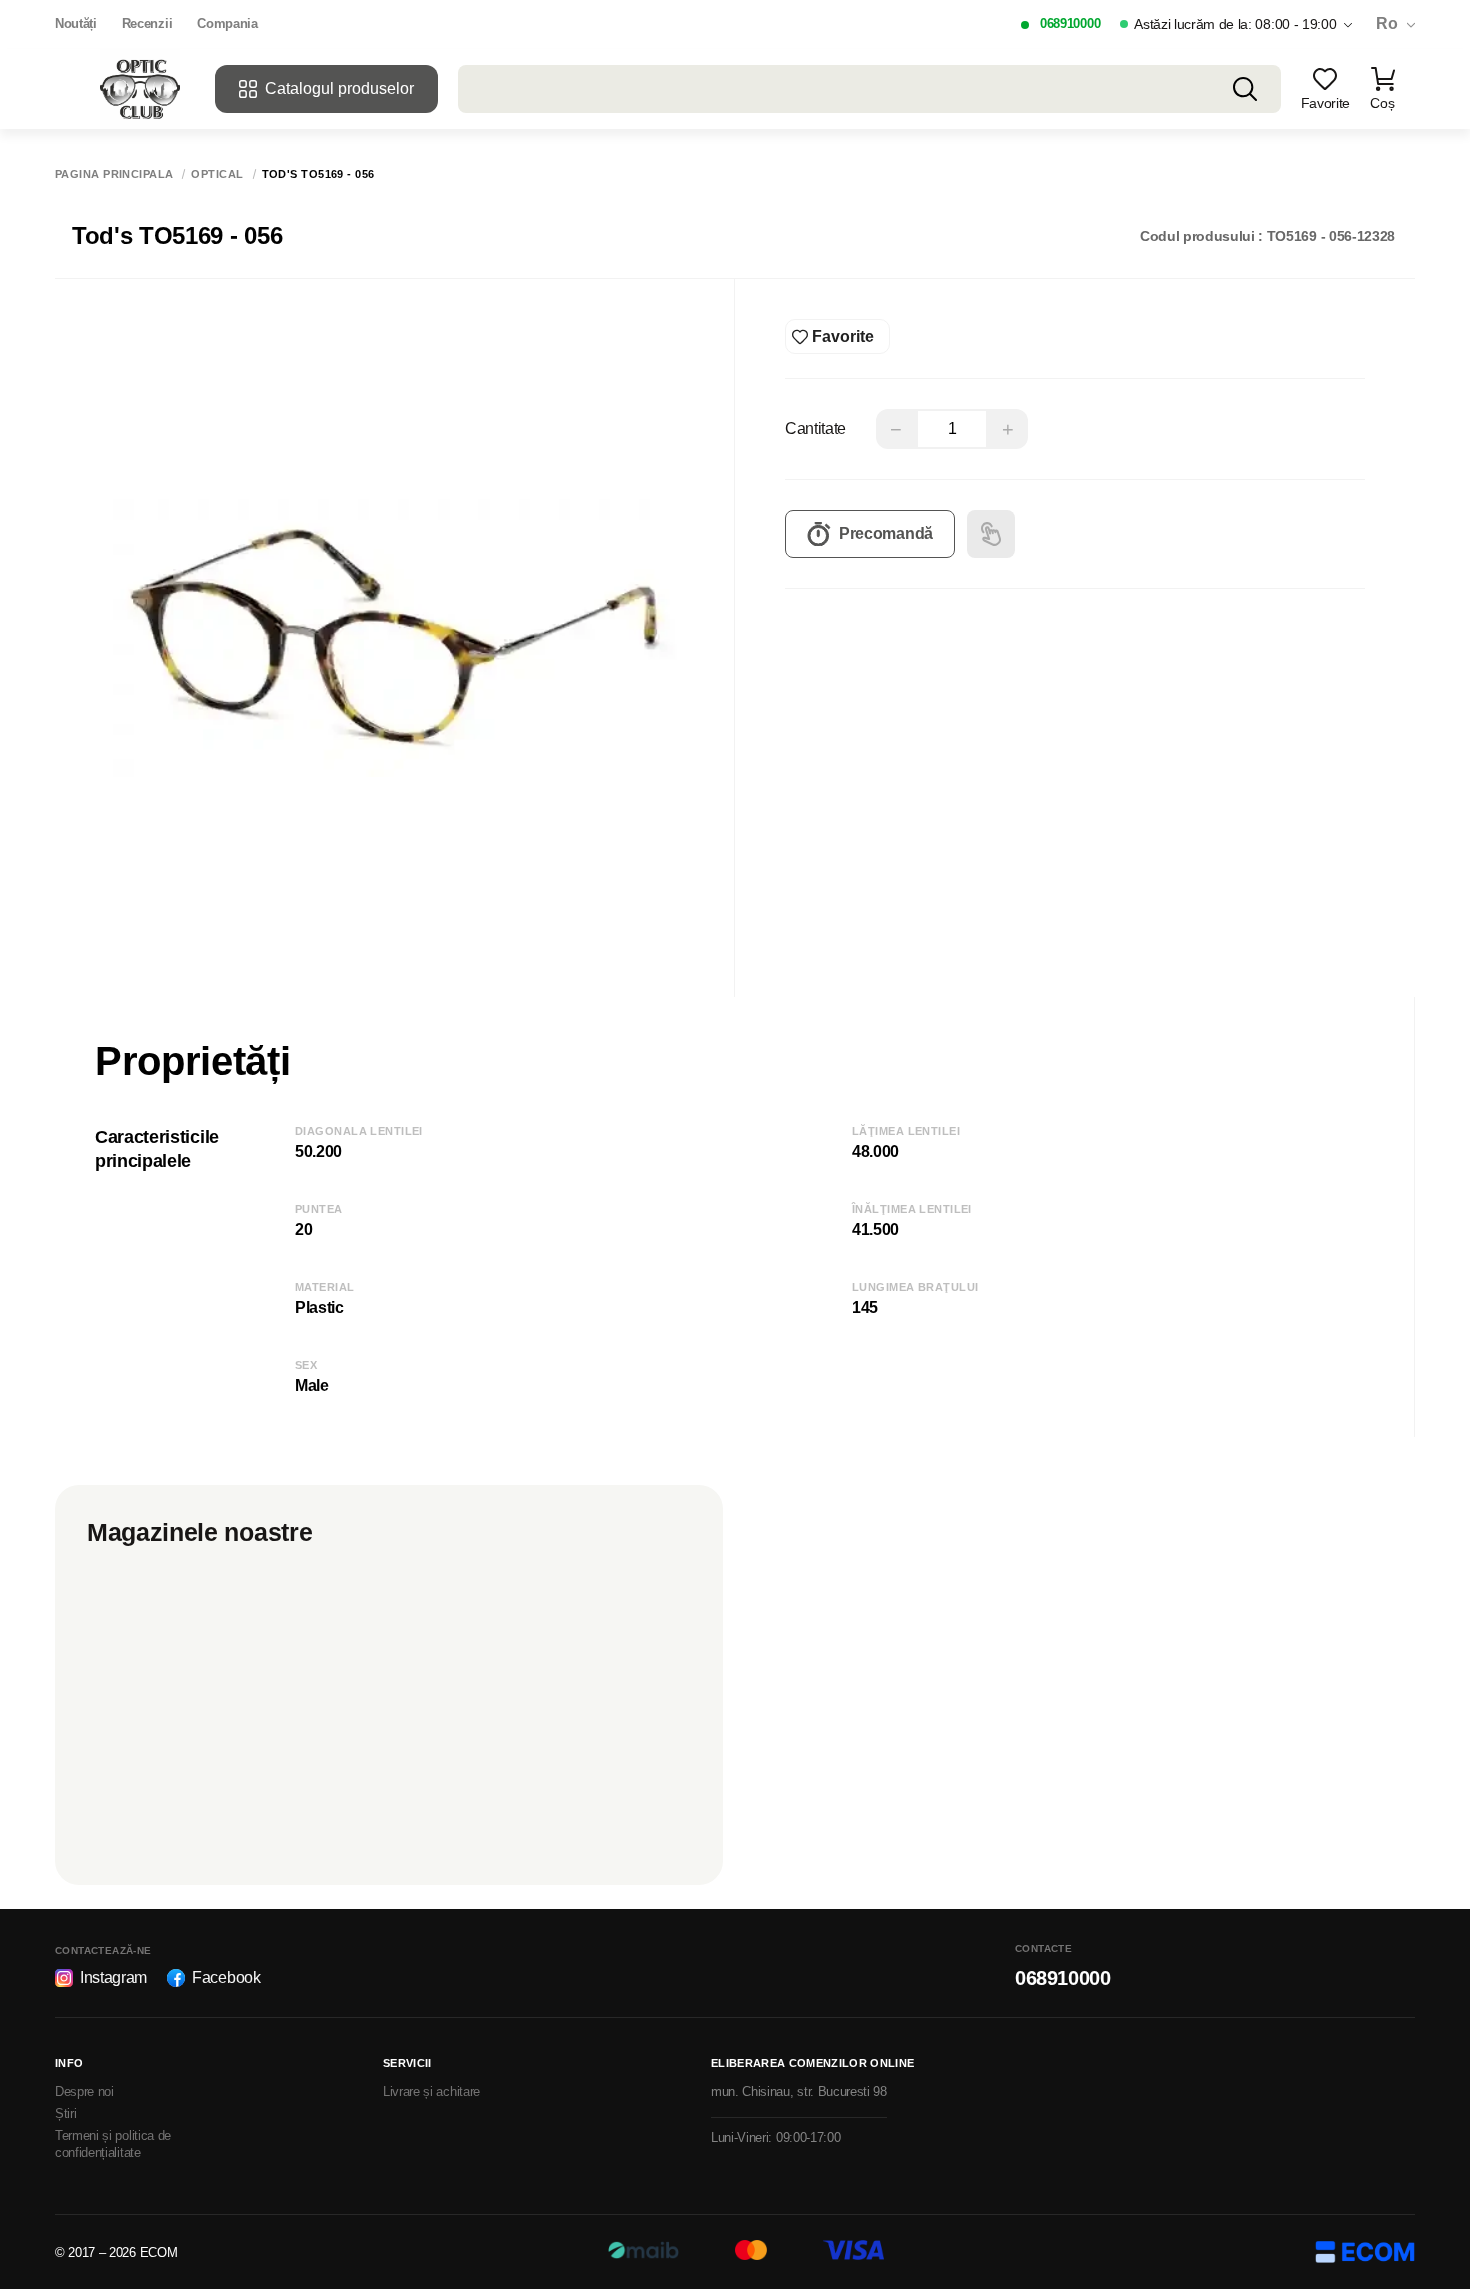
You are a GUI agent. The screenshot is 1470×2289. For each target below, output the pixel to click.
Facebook (226, 1977)
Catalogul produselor (339, 88)
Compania (227, 23)
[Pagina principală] (140, 89)
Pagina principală (114, 174)
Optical (217, 174)
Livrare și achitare (431, 2091)
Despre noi (84, 2091)
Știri (65, 2113)
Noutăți (76, 23)
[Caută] (1245, 89)
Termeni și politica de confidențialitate (113, 2144)
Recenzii (147, 23)
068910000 (1070, 23)
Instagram (113, 1977)
